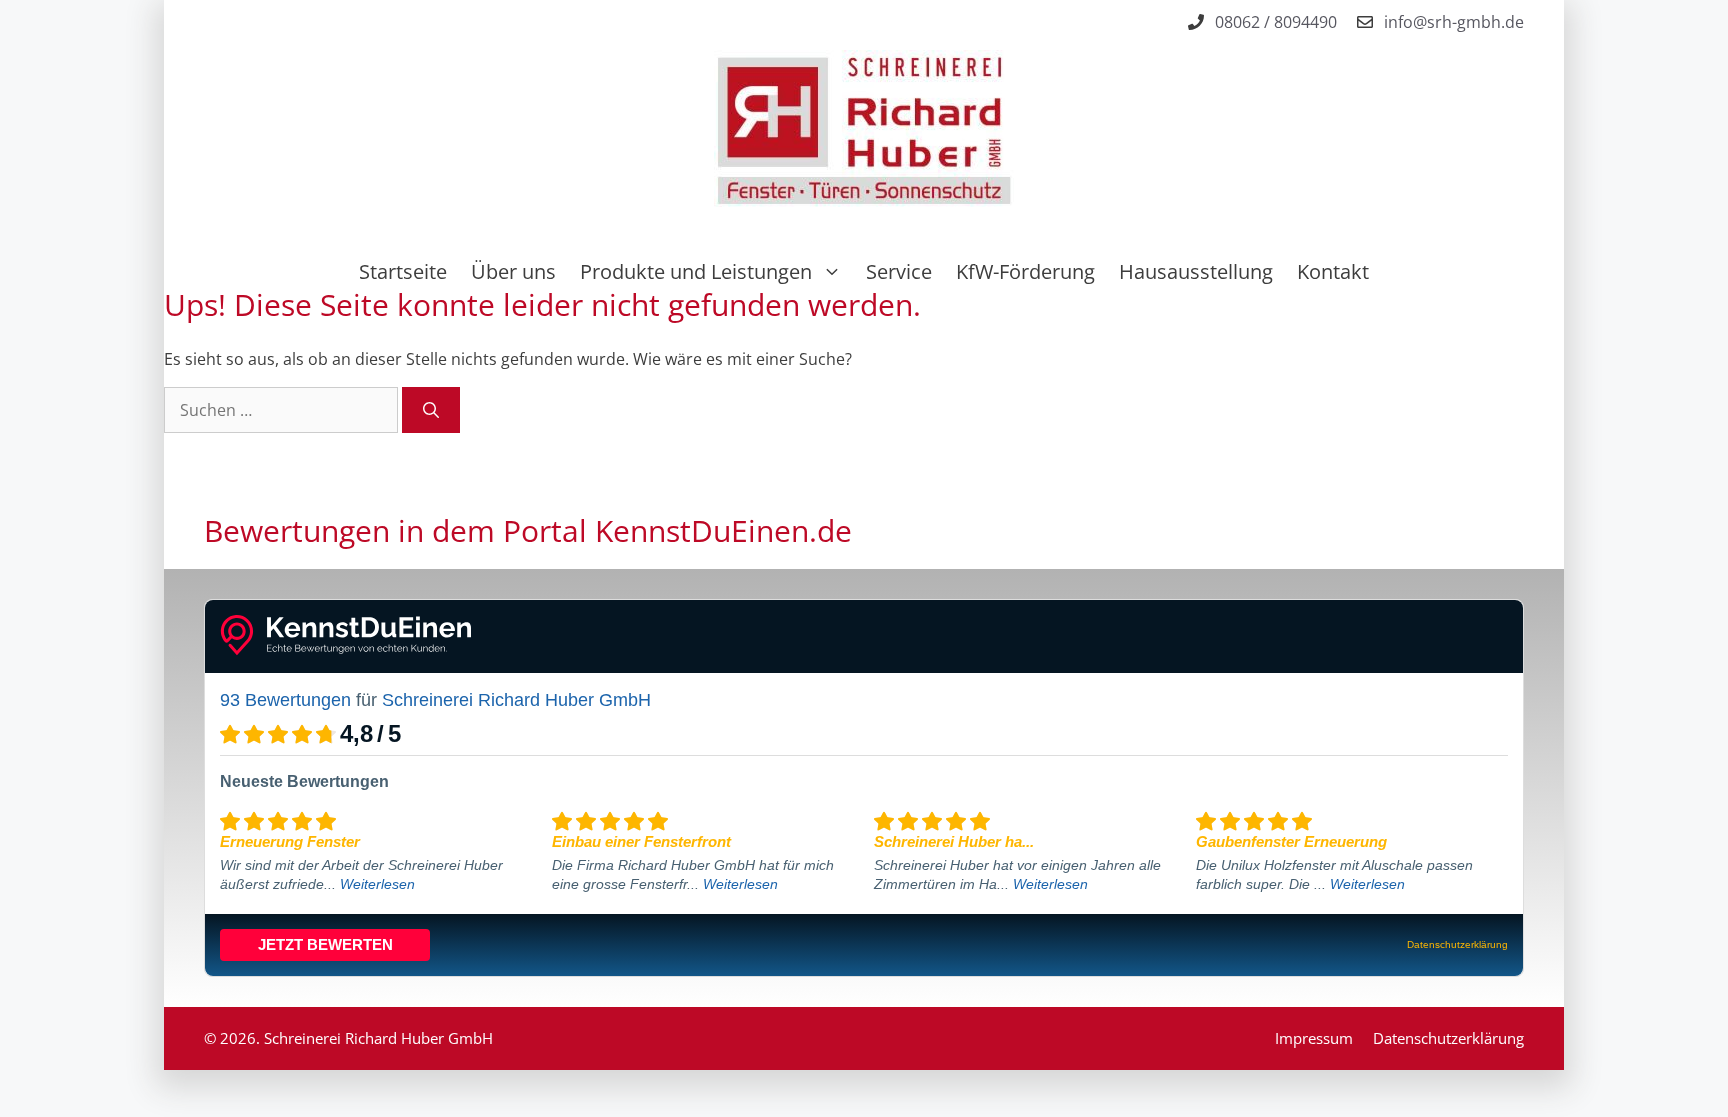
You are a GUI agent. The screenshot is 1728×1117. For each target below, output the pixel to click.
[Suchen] (431, 410)
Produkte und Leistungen (696, 271)
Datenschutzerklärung (1448, 1038)
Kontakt (1333, 271)
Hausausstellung (1196, 271)
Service (899, 271)
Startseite (403, 271)
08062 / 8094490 (1276, 22)
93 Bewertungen (285, 700)
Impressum (1314, 1038)
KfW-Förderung (1025, 271)
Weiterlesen (377, 884)
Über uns (513, 271)
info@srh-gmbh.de (1454, 22)
